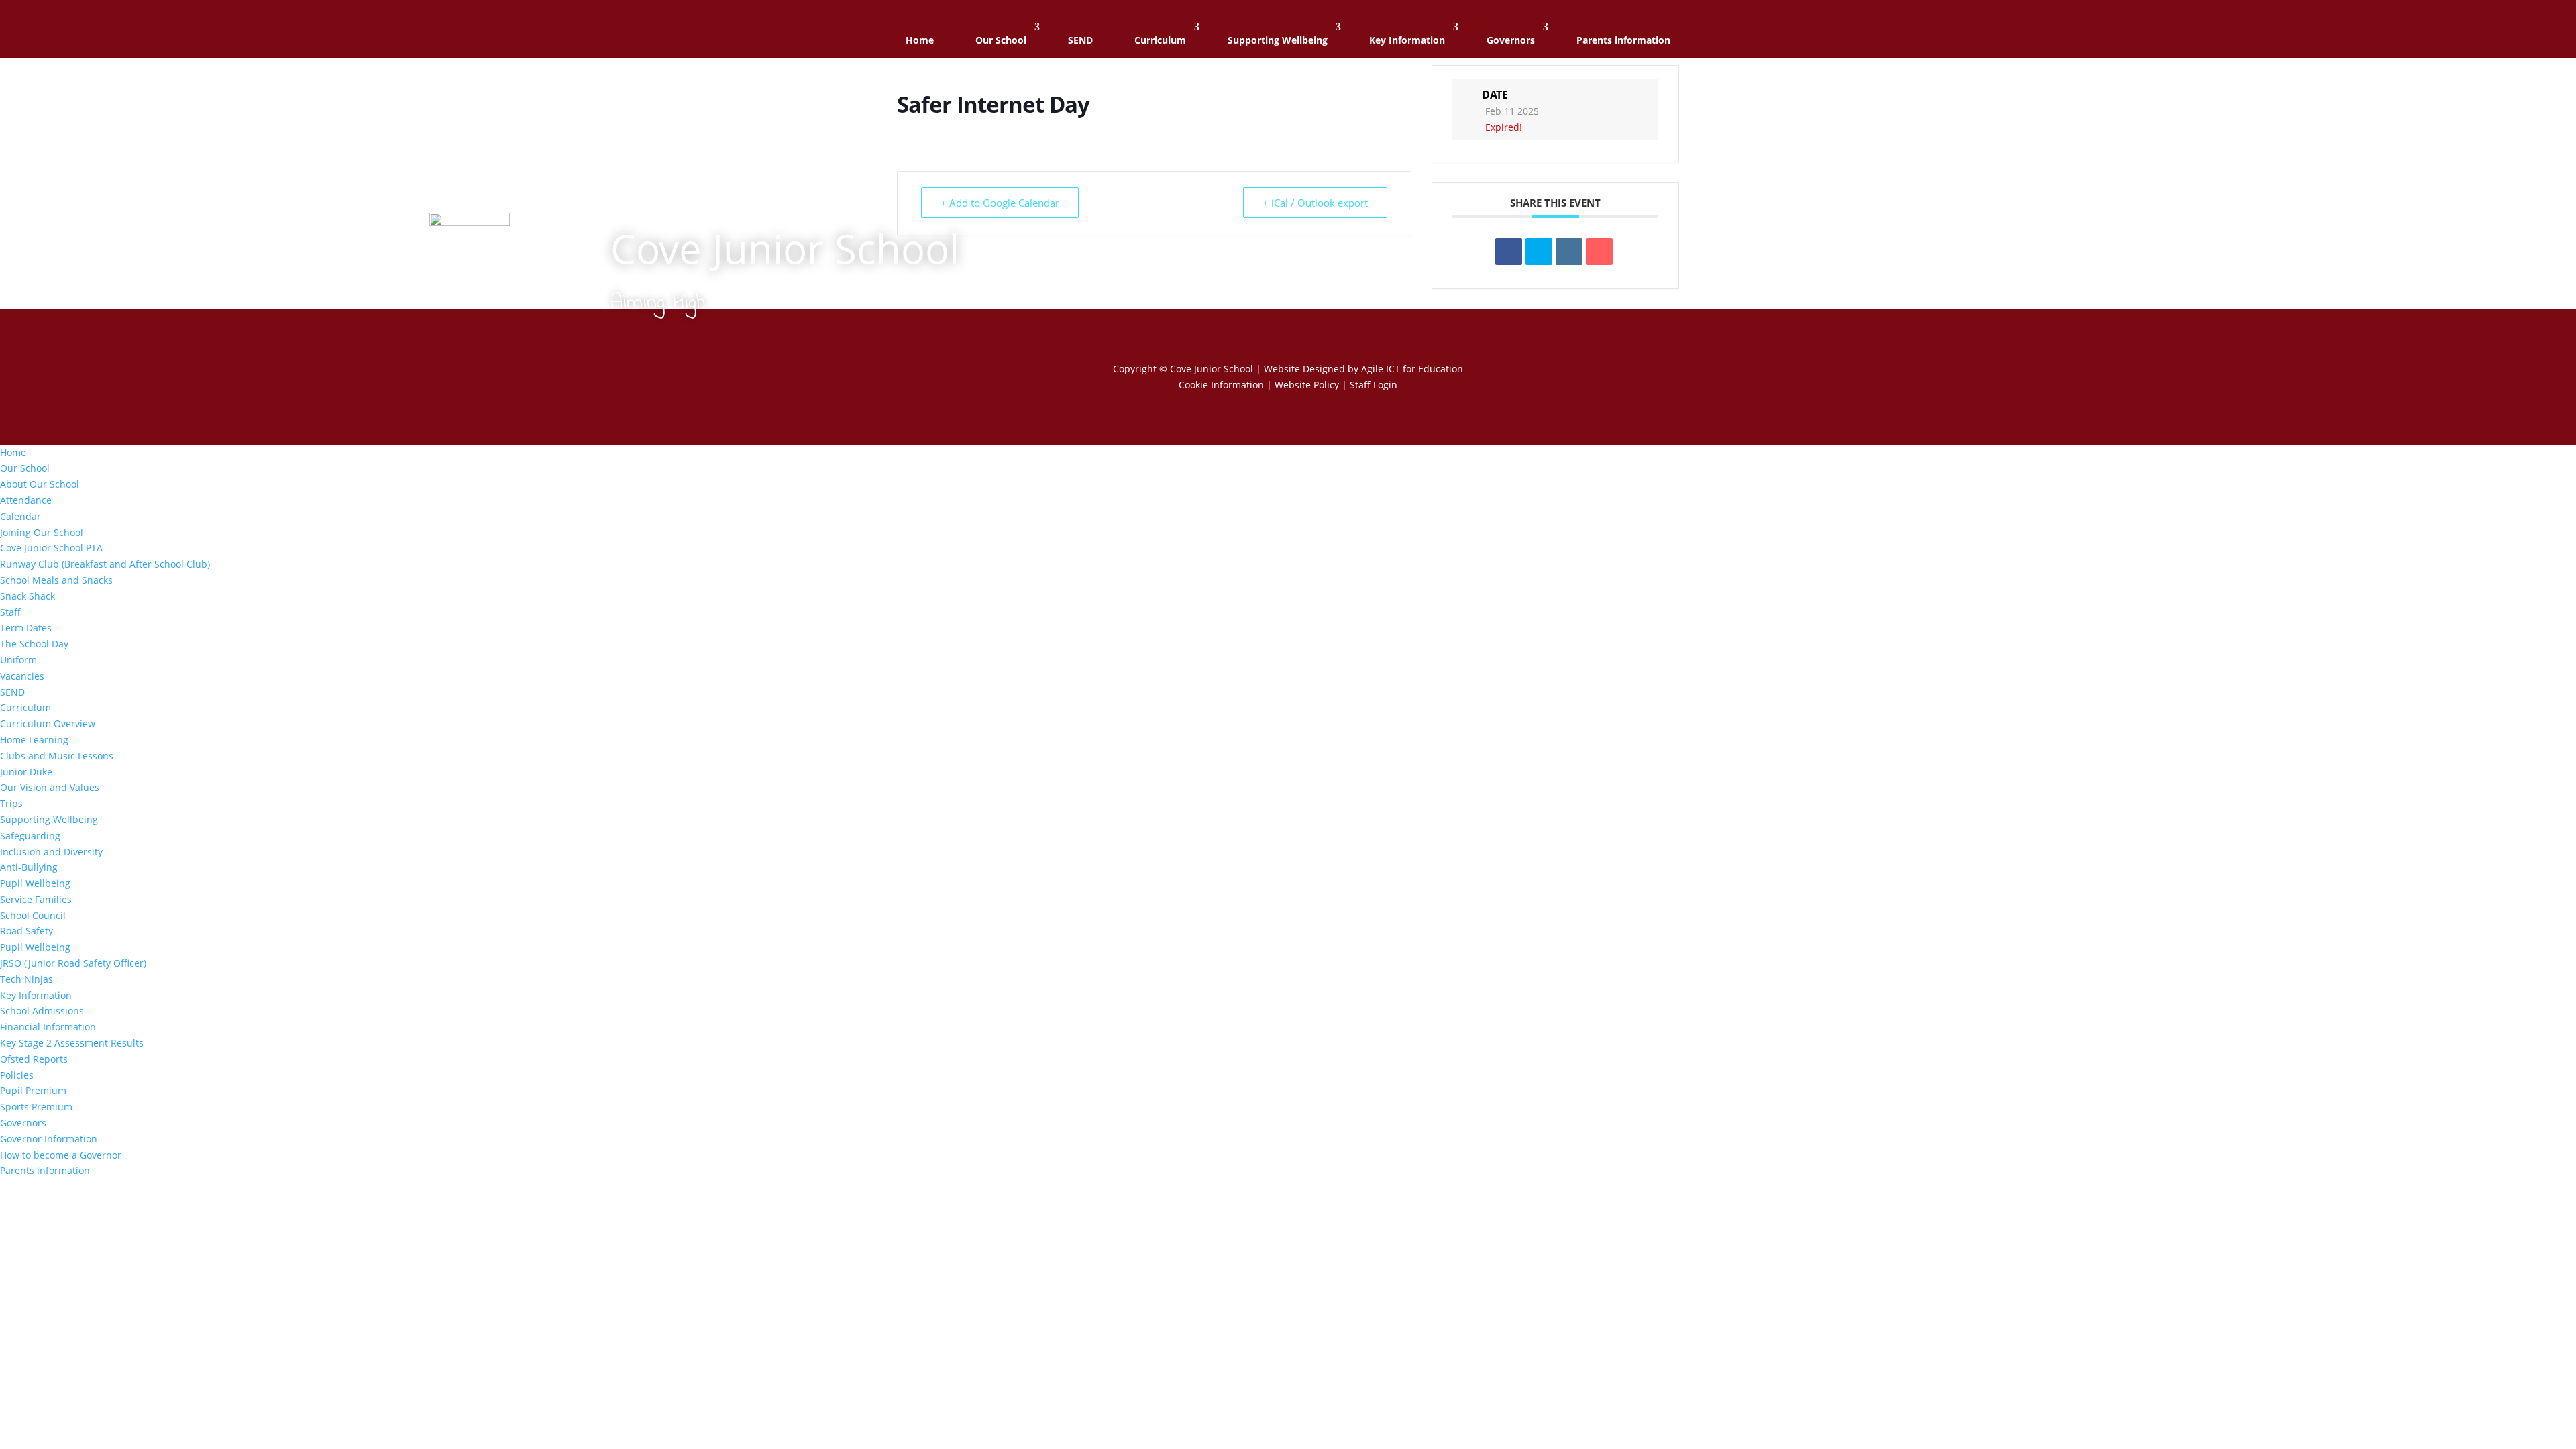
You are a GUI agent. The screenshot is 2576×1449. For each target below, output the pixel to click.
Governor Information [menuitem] (49, 1139)
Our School (1001, 40)
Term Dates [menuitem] (26, 628)
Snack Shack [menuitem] (28, 596)
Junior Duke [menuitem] (26, 772)
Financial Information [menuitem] (48, 1027)
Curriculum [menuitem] (25, 707)
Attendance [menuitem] (26, 500)
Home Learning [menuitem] (34, 740)
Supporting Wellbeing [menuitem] (49, 819)
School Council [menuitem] (33, 915)
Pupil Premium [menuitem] (33, 1090)
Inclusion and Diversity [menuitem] (51, 852)
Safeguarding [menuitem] (30, 836)
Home (920, 40)
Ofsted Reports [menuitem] (34, 1059)
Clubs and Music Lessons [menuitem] (57, 756)
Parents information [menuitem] (45, 1170)
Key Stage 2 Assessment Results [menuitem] (72, 1043)
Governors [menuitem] (23, 1123)
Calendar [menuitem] (20, 516)
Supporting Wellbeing (1278, 40)
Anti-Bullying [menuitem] (29, 867)
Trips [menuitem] (11, 803)
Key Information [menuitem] (36, 995)
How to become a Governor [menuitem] (61, 1155)
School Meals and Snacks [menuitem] (56, 580)
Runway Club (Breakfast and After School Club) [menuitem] (105, 564)
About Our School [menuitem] (40, 484)
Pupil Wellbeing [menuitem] (35, 883)
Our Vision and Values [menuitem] (50, 787)
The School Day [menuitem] (34, 644)
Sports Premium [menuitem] (36, 1107)
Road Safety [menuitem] (26, 931)
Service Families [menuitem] (36, 899)
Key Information (1407, 40)
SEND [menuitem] (12, 692)
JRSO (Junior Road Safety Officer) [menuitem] (73, 963)
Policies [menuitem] (17, 1075)
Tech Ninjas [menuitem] (26, 979)
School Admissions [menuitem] (42, 1011)
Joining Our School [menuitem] (42, 532)
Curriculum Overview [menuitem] (48, 723)
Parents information (1623, 40)
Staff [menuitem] (10, 612)
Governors (1511, 40)
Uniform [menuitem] (18, 660)
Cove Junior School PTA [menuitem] (51, 548)
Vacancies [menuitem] (22, 676)
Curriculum (1160, 40)
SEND (1080, 40)
